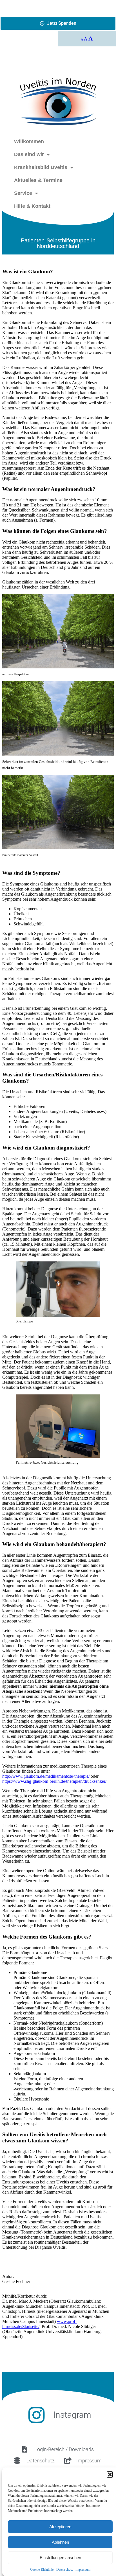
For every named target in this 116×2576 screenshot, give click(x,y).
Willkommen (29, 141)
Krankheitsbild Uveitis (41, 167)
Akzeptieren (60, 2527)
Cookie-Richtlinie (42, 2570)
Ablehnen (60, 2542)
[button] (110, 2474)
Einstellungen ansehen (60, 2558)
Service (23, 193)
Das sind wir (29, 154)
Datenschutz (64, 2570)
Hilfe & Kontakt (32, 206)
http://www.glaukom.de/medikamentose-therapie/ (46, 1776)
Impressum (83, 2570)
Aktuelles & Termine (38, 180)
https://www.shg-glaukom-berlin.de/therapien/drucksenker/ (54, 1781)
